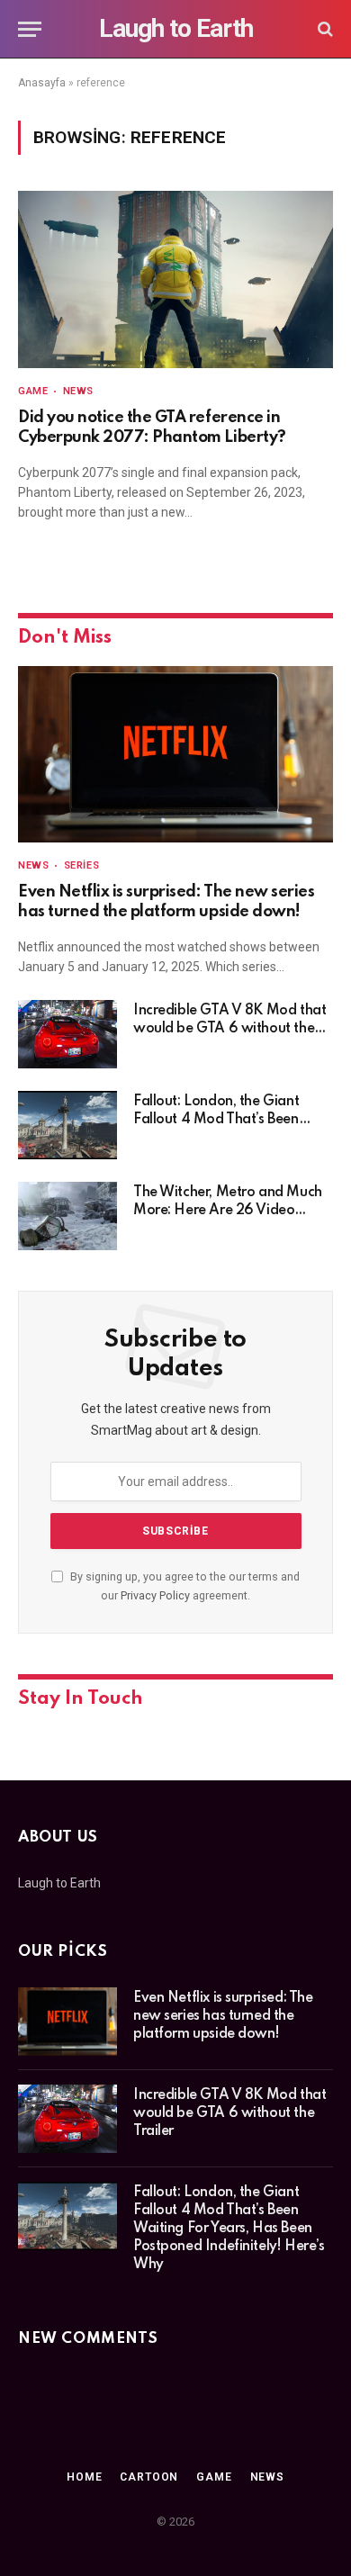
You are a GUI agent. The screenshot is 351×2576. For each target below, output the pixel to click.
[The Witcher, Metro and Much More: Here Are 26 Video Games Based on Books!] (67, 1216)
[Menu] (30, 29)
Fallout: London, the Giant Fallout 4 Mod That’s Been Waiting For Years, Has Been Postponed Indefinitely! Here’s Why (229, 2229)
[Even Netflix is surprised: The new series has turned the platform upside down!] (175, 755)
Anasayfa (42, 83)
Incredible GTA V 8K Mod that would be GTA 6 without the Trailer (229, 1029)
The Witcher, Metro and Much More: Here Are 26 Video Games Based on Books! (228, 1211)
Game (214, 2477)
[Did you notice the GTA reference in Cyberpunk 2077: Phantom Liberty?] (175, 279)
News (267, 2477)
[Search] (324, 29)
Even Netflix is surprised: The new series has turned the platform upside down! (223, 2016)
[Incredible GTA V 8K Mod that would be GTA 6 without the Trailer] (67, 1034)
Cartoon (149, 2477)
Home (84, 2477)
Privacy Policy (155, 1595)
